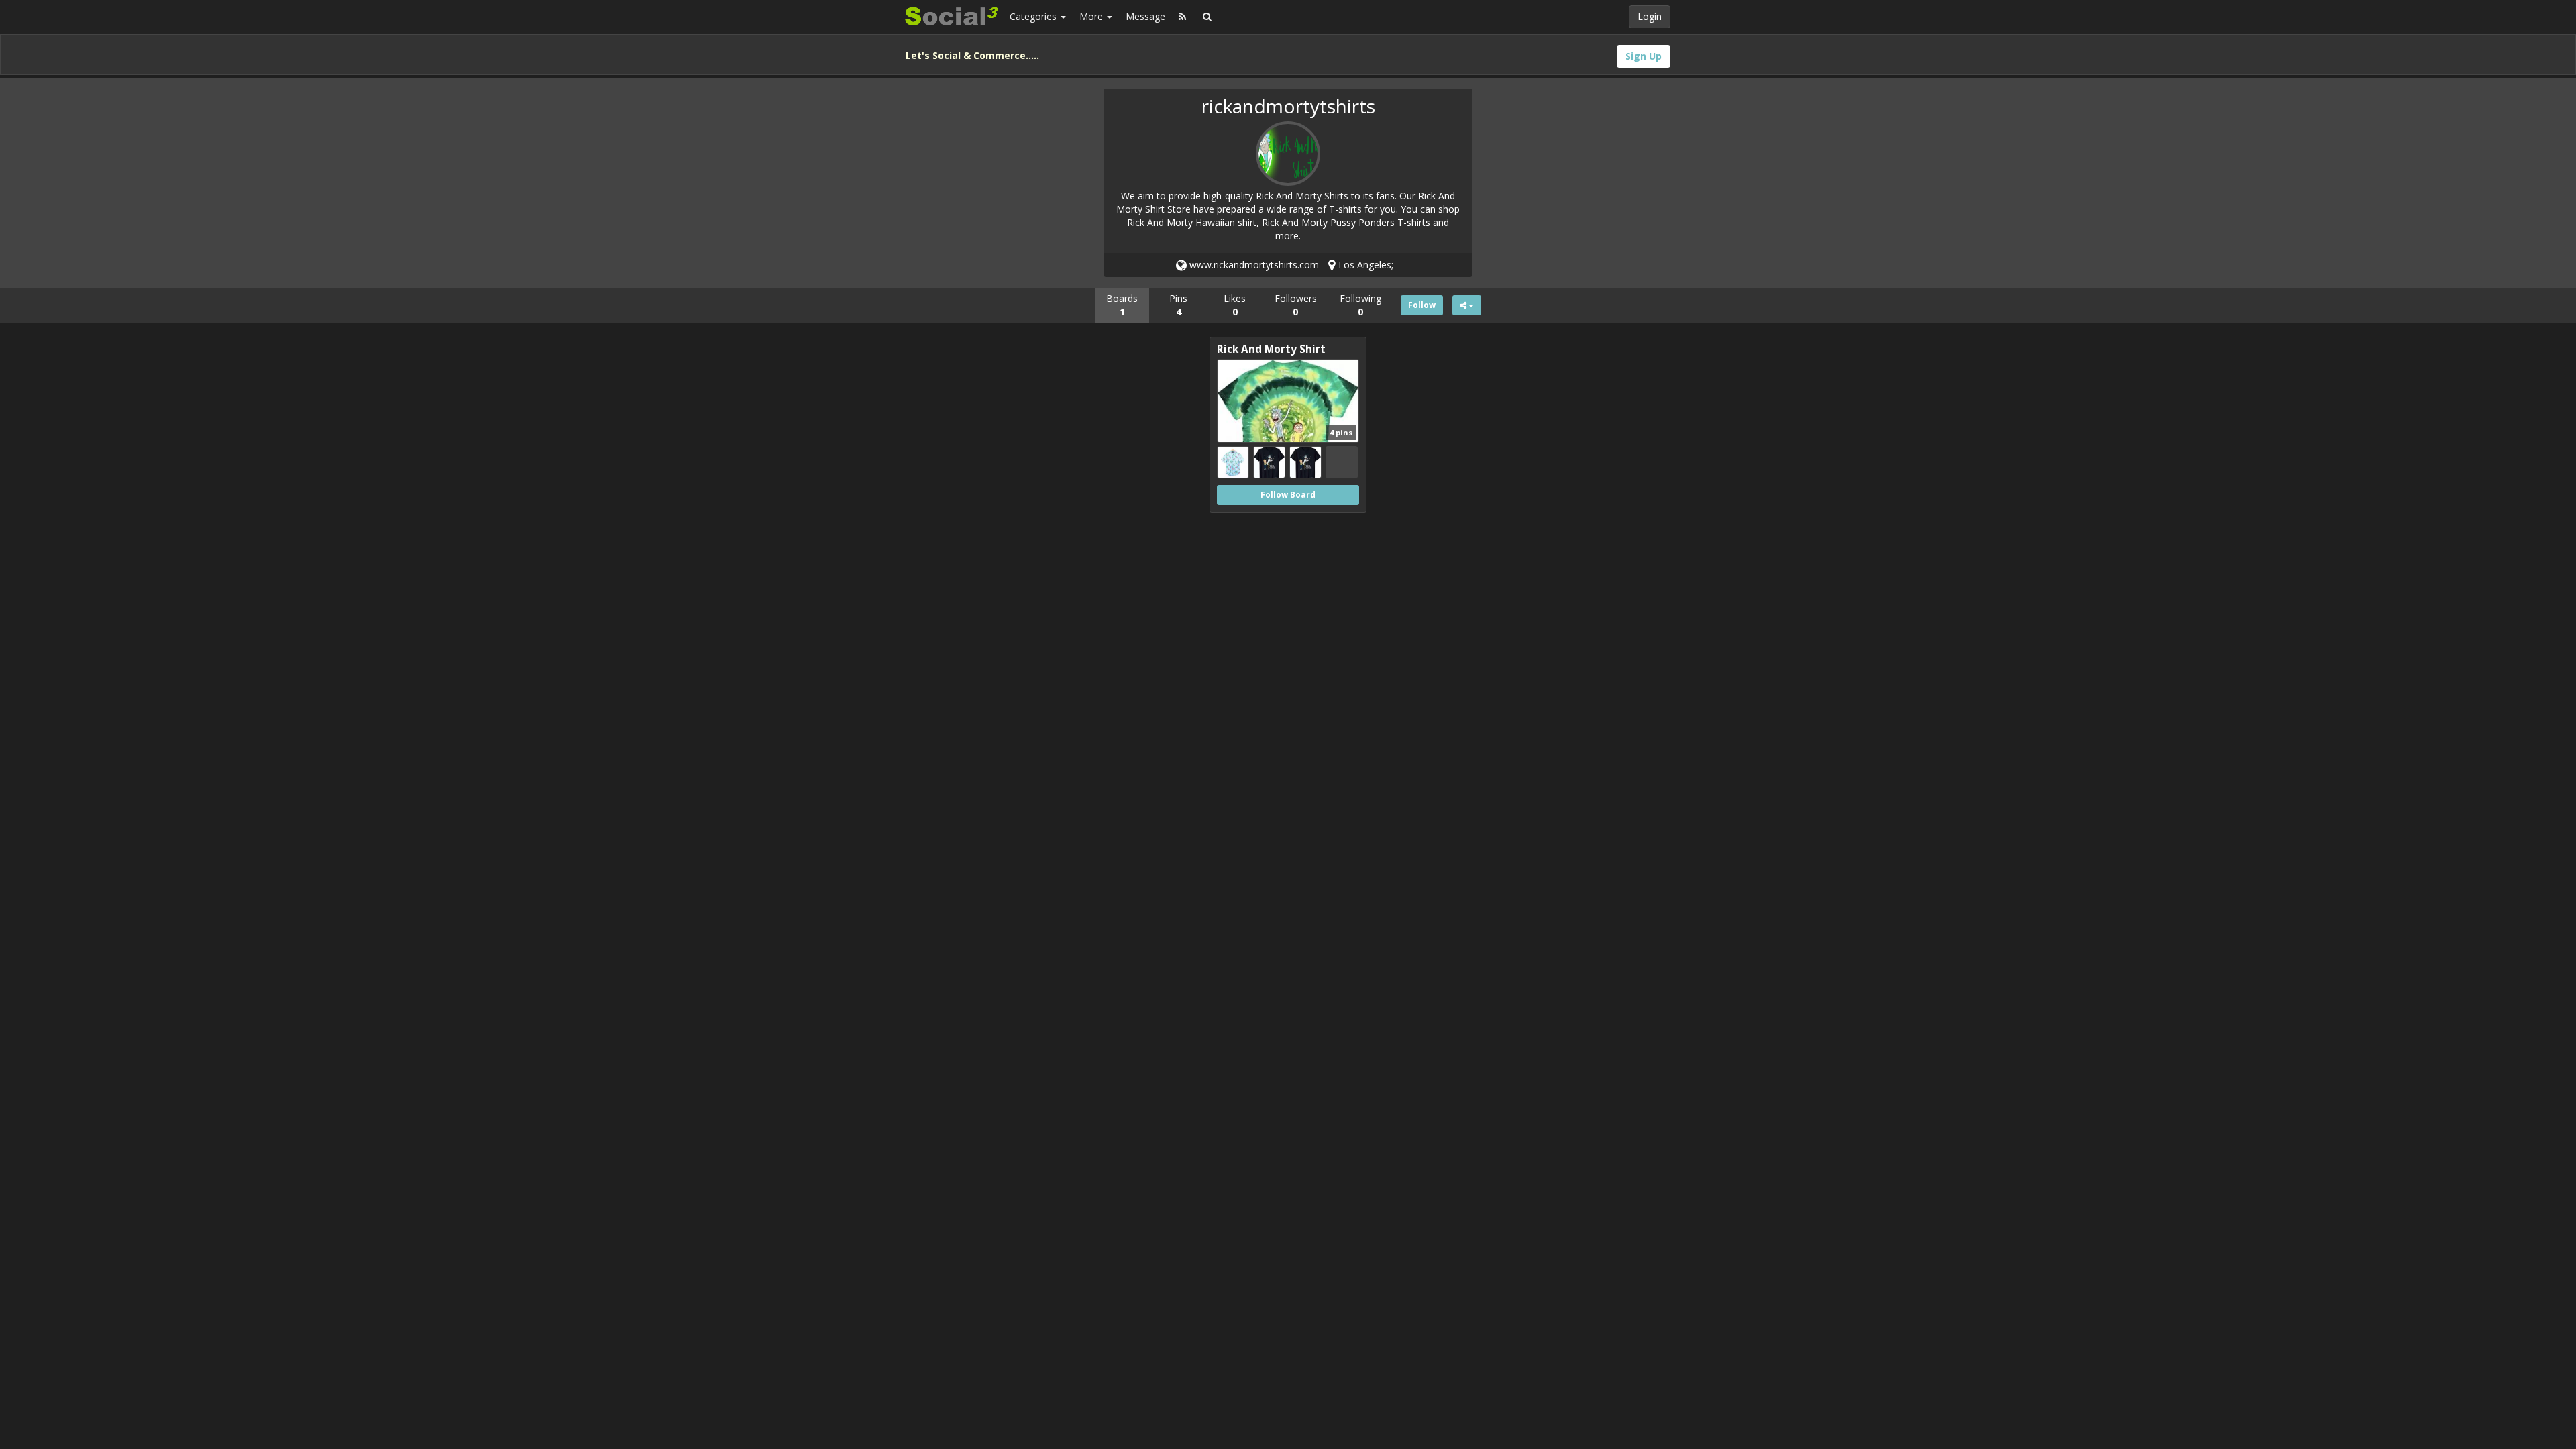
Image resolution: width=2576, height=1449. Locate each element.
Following (1360, 305)
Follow (1422, 305)
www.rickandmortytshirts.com (1253, 265)
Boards (1122, 305)
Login (1650, 16)
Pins (1178, 305)
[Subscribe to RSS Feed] (1182, 17)
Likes (1235, 305)
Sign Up (1644, 56)
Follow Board (1288, 495)
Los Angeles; (1364, 265)
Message (1145, 16)
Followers (1296, 305)
